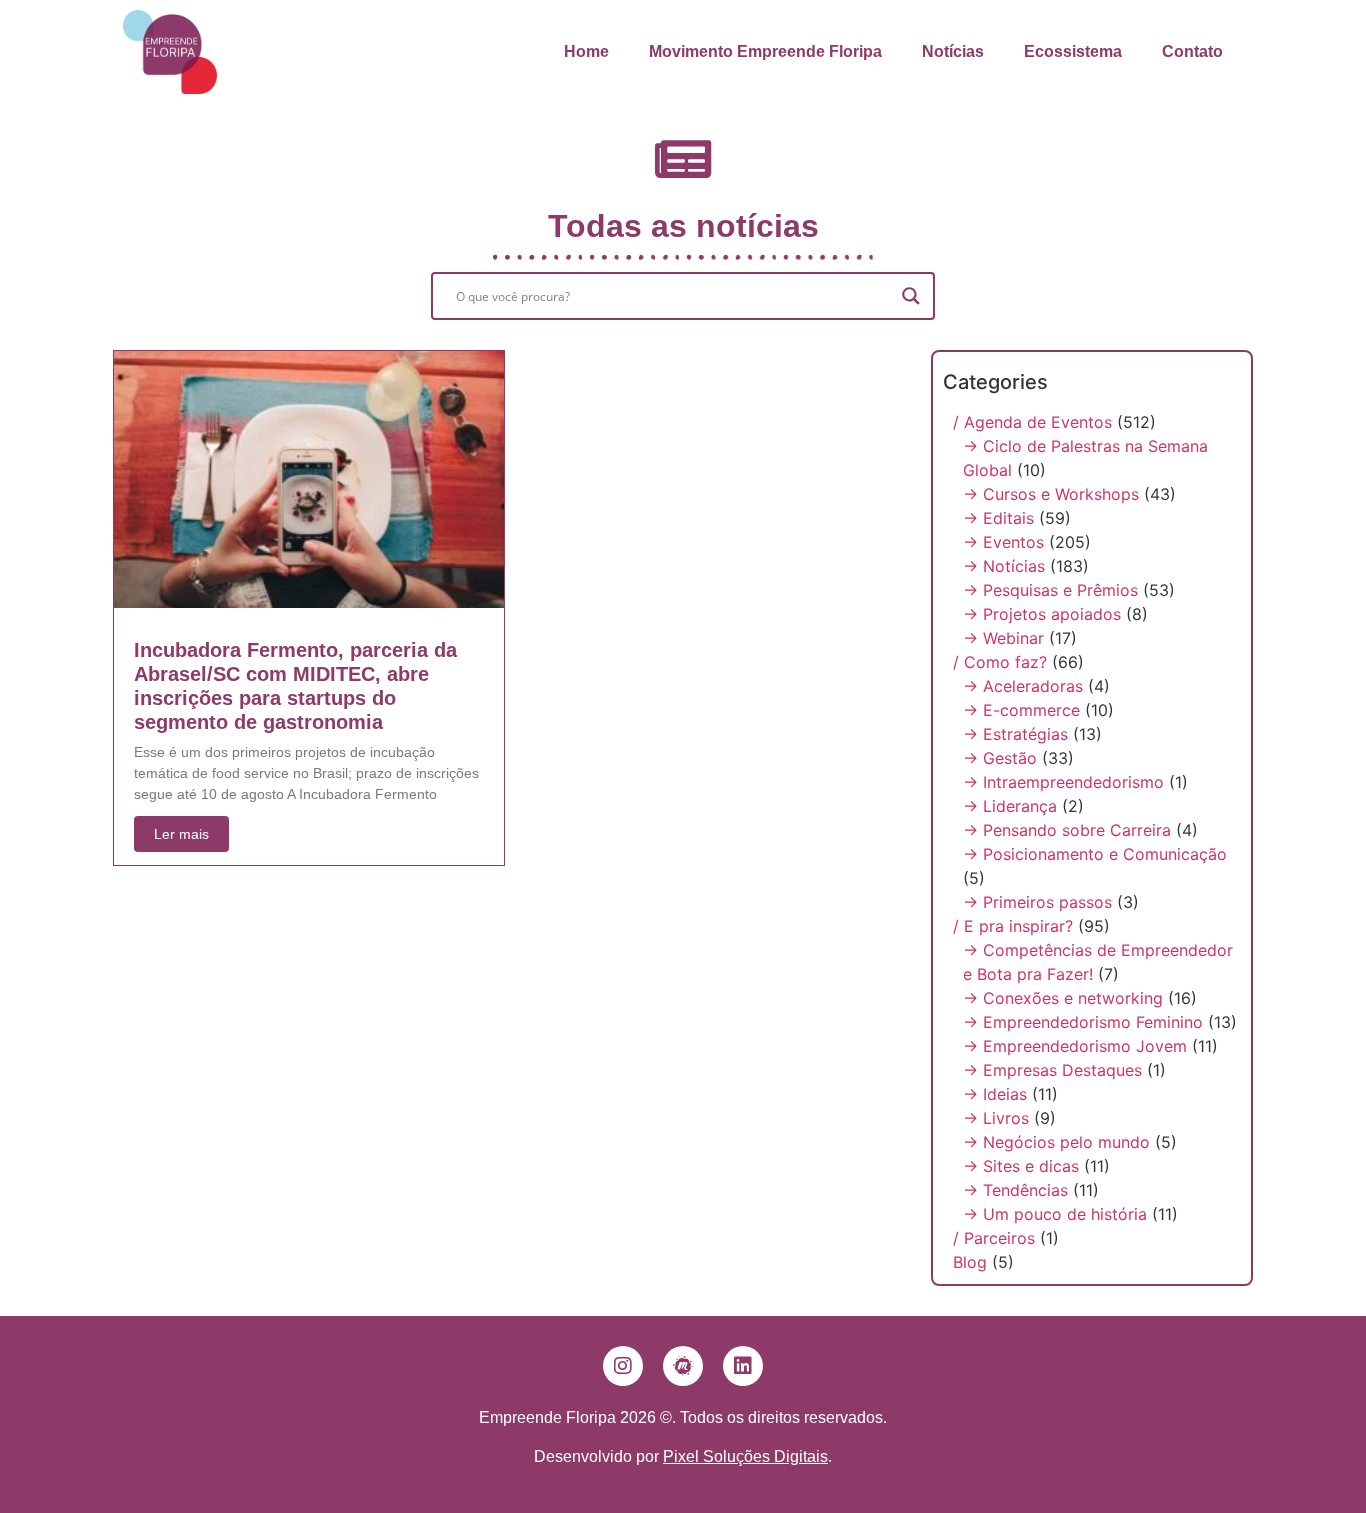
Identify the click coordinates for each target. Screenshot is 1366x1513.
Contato (1192, 51)
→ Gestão (1000, 758)
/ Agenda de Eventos (1032, 422)
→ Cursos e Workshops (1051, 494)
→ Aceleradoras (1023, 686)
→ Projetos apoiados (1042, 614)
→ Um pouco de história (1055, 1214)
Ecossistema (1073, 51)
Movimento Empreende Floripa (765, 51)
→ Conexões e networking (1063, 998)
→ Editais (998, 518)
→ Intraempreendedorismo (1063, 782)
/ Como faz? (1000, 662)
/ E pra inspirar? (1013, 926)
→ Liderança (1010, 806)
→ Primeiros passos (1037, 902)
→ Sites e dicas (1021, 1166)
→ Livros (996, 1118)
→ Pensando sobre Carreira (1067, 830)
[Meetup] (683, 1366)
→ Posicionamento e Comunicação (1095, 854)
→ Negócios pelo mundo (1056, 1142)
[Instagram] (623, 1366)
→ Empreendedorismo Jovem (1075, 1046)
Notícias (953, 51)
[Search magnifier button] (911, 296)
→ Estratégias (1015, 734)
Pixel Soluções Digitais (745, 1456)
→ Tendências (1015, 1190)
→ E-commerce (1021, 710)
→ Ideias (995, 1094)
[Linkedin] (743, 1366)
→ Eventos (1003, 542)
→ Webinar (1003, 638)
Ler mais (181, 834)
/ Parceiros (994, 1238)
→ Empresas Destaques (1052, 1070)
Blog (970, 1262)
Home (586, 51)
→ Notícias (1004, 566)
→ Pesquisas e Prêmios (1050, 590)
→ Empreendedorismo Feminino (1083, 1022)
